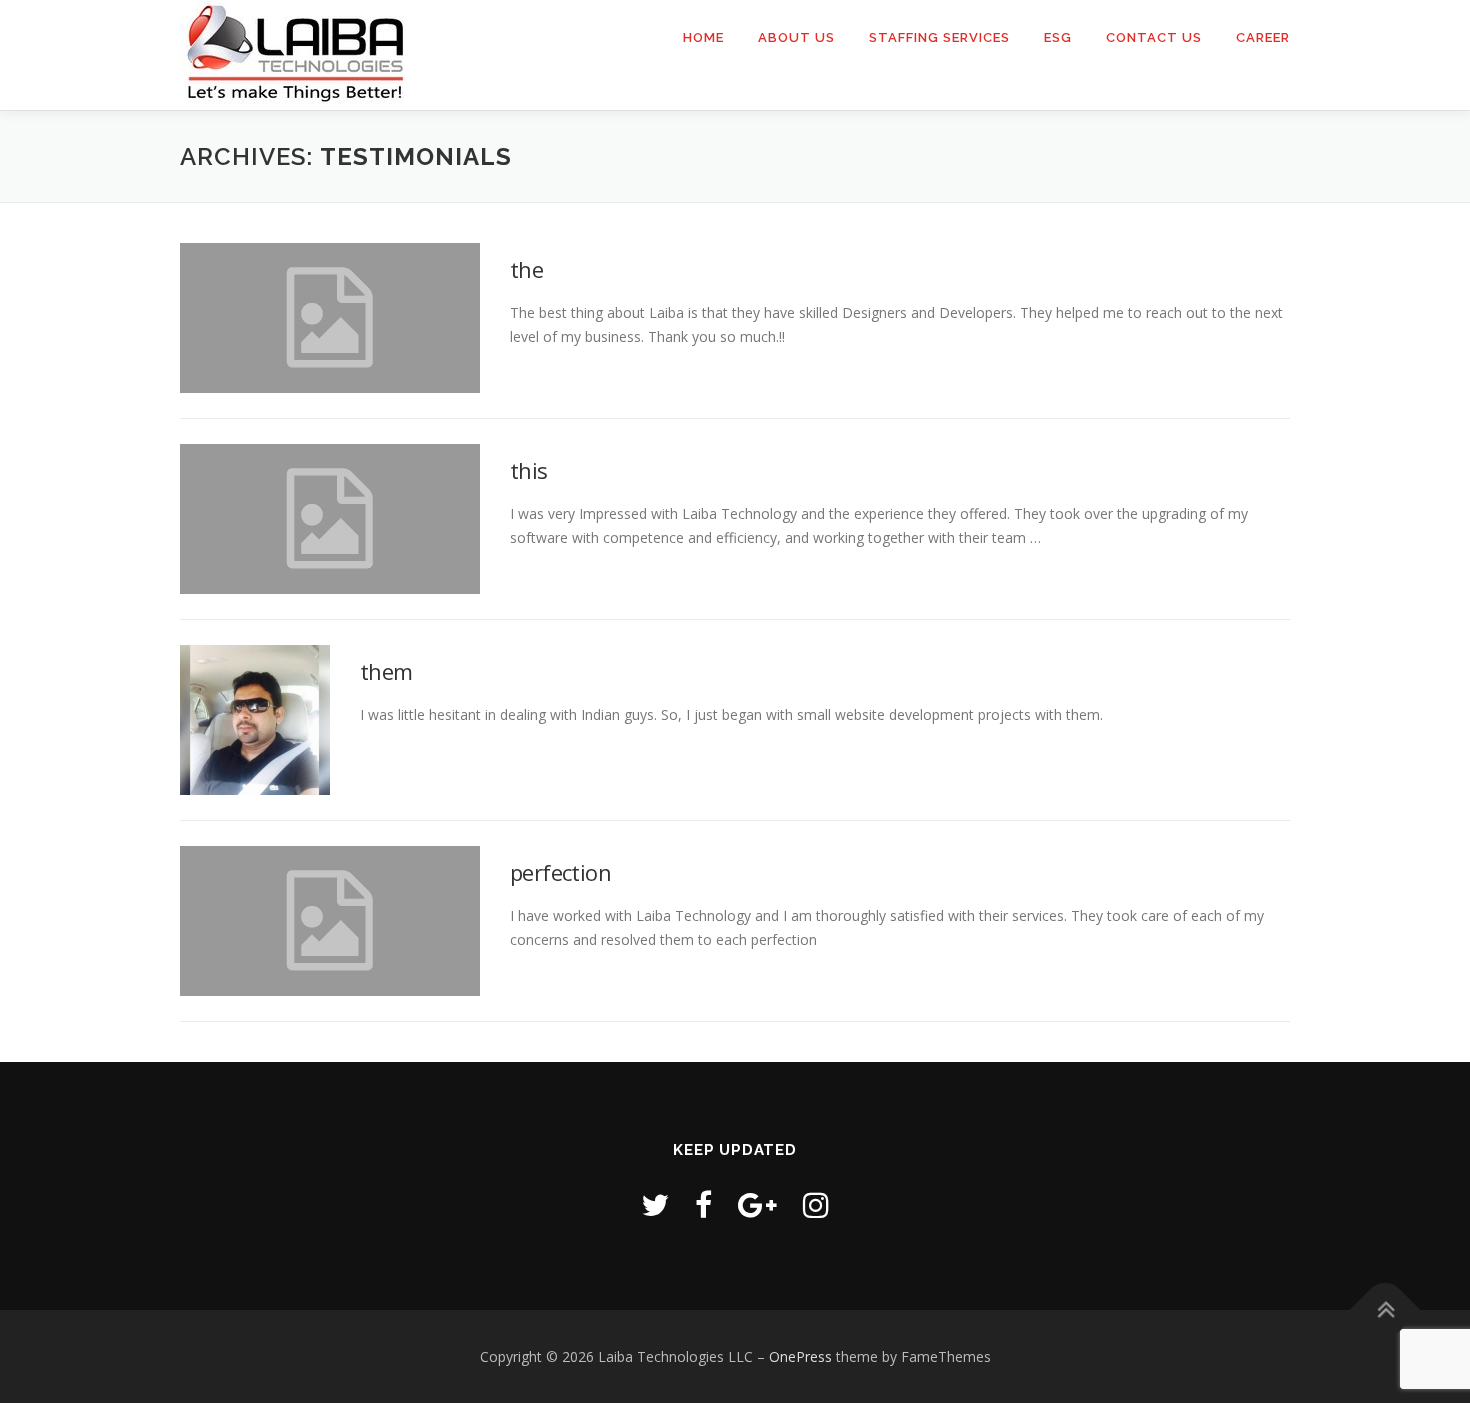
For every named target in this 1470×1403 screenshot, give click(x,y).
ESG (1058, 37)
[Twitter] (655, 1204)
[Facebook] (703, 1204)
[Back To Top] (1385, 1309)
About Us (796, 37)
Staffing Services (939, 37)
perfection (560, 872)
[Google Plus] (757, 1204)
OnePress (800, 1356)
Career (1263, 37)
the (526, 269)
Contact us (1154, 37)
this (529, 470)
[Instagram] (816, 1204)
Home (703, 37)
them (386, 671)
